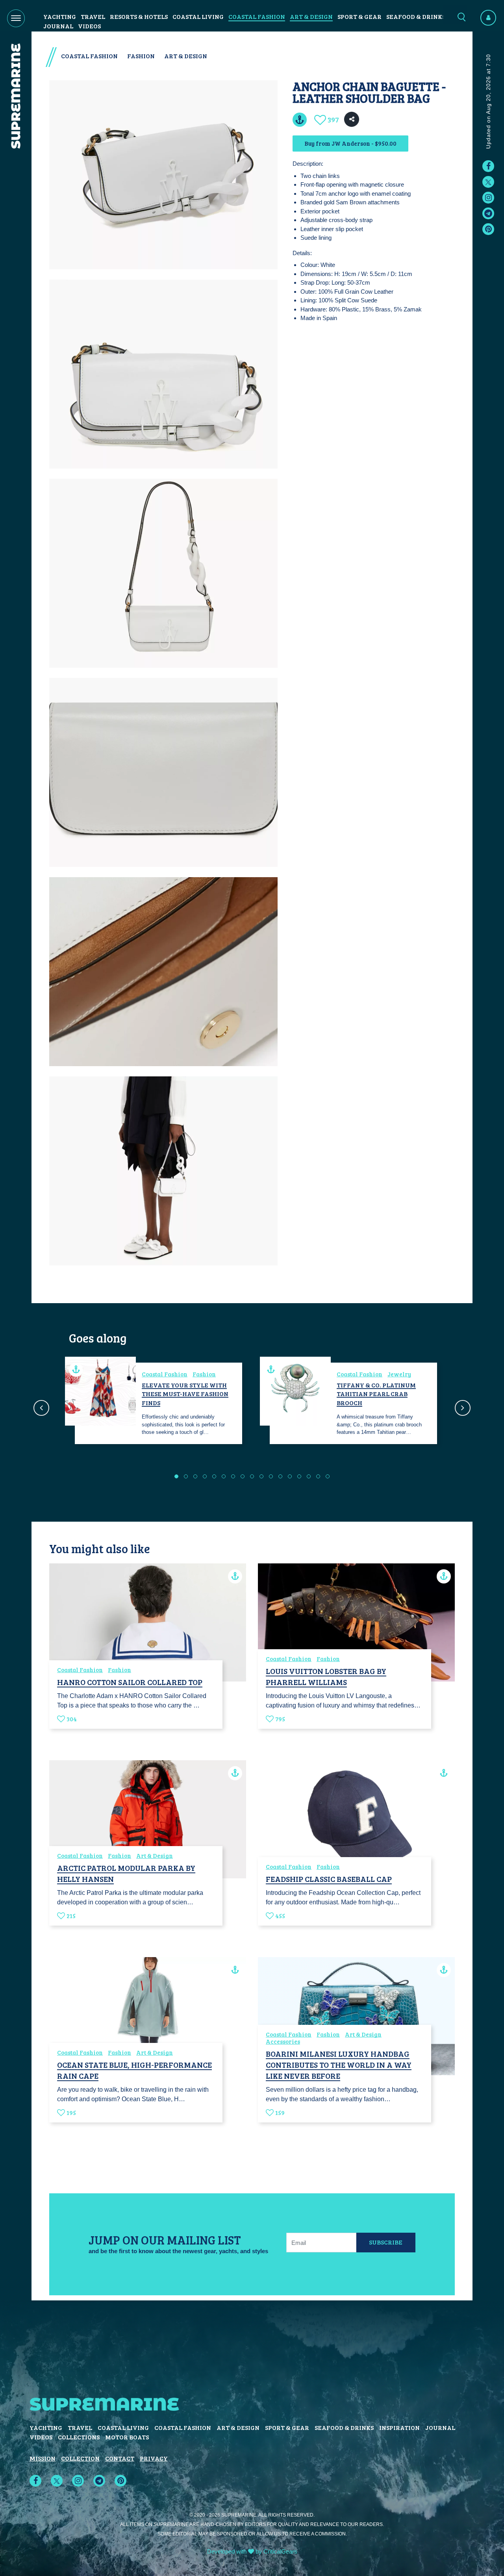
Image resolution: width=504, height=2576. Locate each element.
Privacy (154, 2458)
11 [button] (271, 1476)
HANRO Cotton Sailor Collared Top (130, 1682)
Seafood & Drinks (416, 16)
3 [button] (195, 1476)
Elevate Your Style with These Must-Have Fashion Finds (185, 1394)
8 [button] (243, 1476)
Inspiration (399, 2427)
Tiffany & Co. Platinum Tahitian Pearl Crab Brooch (376, 1394)
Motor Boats (127, 2437)
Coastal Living (198, 16)
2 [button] (186, 1476)
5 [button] (214, 1476)
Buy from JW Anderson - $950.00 (350, 143)
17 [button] (328, 1476)
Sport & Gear (359, 16)
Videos (89, 26)
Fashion (141, 56)
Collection (80, 2458)
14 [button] (299, 1476)
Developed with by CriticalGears (252, 2551)
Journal (58, 26)
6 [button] (224, 1476)
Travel (93, 16)
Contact (120, 2458)
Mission (43, 2458)
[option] (155, 1403)
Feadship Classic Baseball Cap (329, 1879)
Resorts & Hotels (139, 16)
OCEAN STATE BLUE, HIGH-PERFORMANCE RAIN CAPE (134, 2070)
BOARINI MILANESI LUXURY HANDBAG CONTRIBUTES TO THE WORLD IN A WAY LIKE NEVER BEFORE (339, 2065)
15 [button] (309, 1476)
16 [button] (318, 1476)
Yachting (60, 16)
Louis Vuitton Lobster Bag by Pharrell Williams (326, 1676)
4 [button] (205, 1476)
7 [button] (233, 1476)
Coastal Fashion (257, 16)
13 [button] (290, 1476)
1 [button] (176, 1476)
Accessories (283, 2041)
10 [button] (261, 1476)
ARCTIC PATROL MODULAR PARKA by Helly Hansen (126, 1873)
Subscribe (386, 2242)
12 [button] (280, 1476)
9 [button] (252, 1476)
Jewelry (399, 1374)
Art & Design (311, 16)
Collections (79, 2437)
